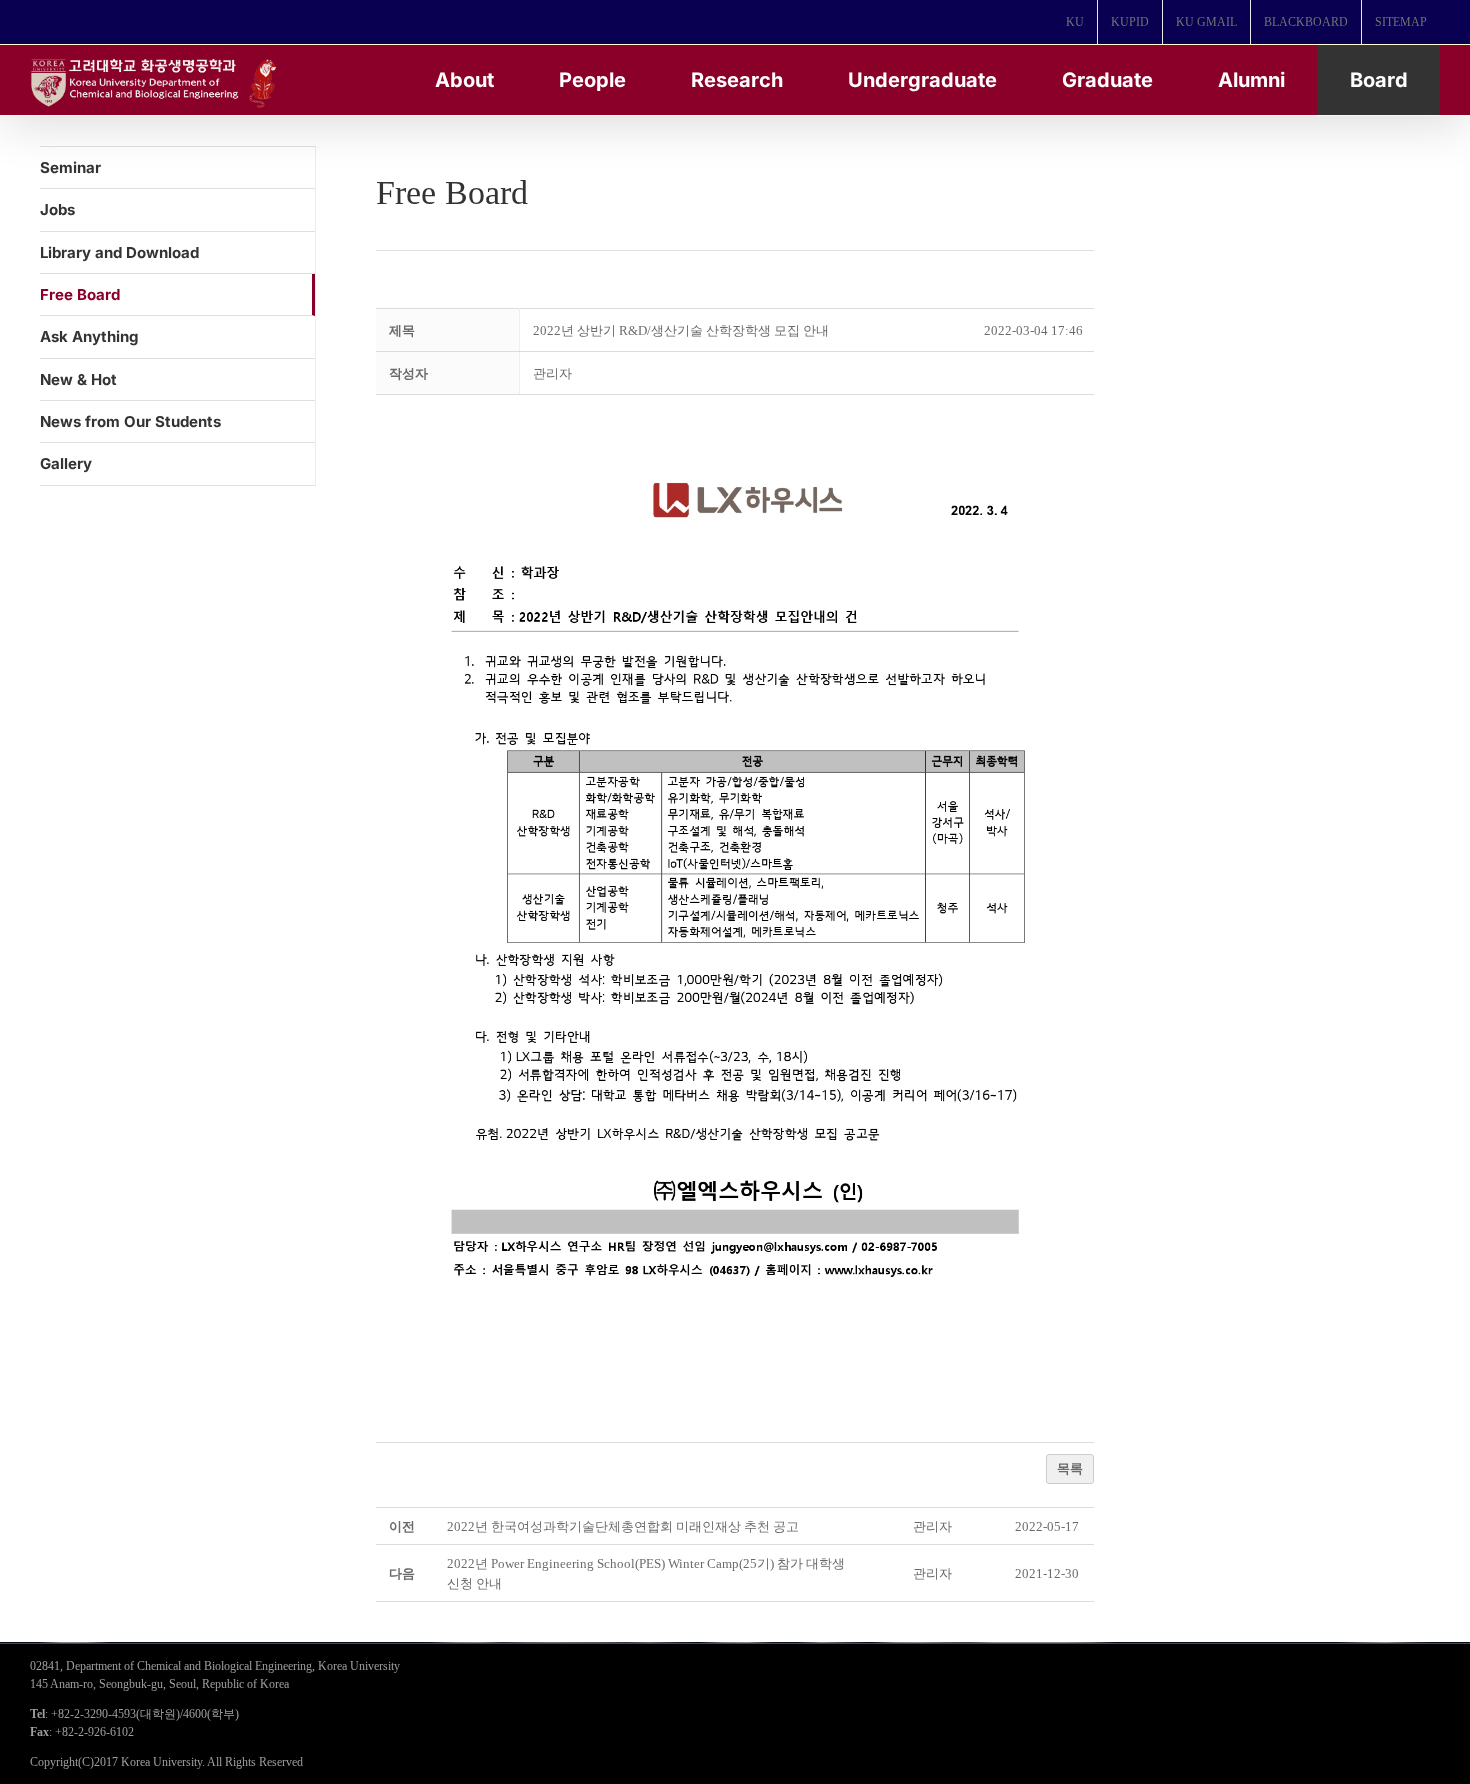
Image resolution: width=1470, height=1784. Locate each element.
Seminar (70, 167)
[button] (552, 373)
